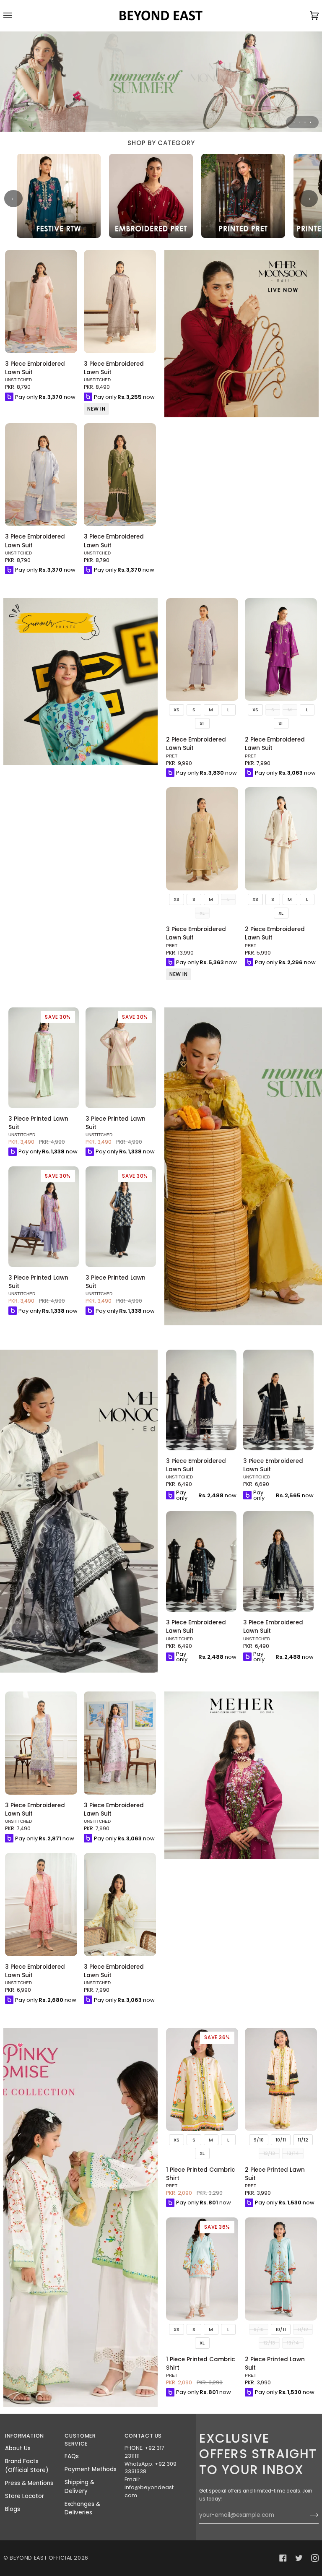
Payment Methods (91, 2469)
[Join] (308, 2515)
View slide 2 (300, 122)
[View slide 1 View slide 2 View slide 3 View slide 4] (161, 81)
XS (177, 710)
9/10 (259, 2140)
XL (202, 723)
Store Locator (25, 2496)
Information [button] (25, 2436)
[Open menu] (16, 16)
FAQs (72, 2456)
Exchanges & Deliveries (82, 2508)
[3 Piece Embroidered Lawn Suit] (41, 302)
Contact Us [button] (143, 2436)
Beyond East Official (41, 2558)
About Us (18, 2448)
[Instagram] (315, 2558)
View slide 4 (310, 122)
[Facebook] (283, 2558)
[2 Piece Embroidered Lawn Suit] (202, 650)
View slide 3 (305, 122)
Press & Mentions (29, 2483)
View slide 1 (294, 122)
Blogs (13, 2509)
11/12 (303, 2140)
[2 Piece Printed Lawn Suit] (281, 2079)
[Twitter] (299, 2558)
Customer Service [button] (80, 2440)
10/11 (281, 2140)
